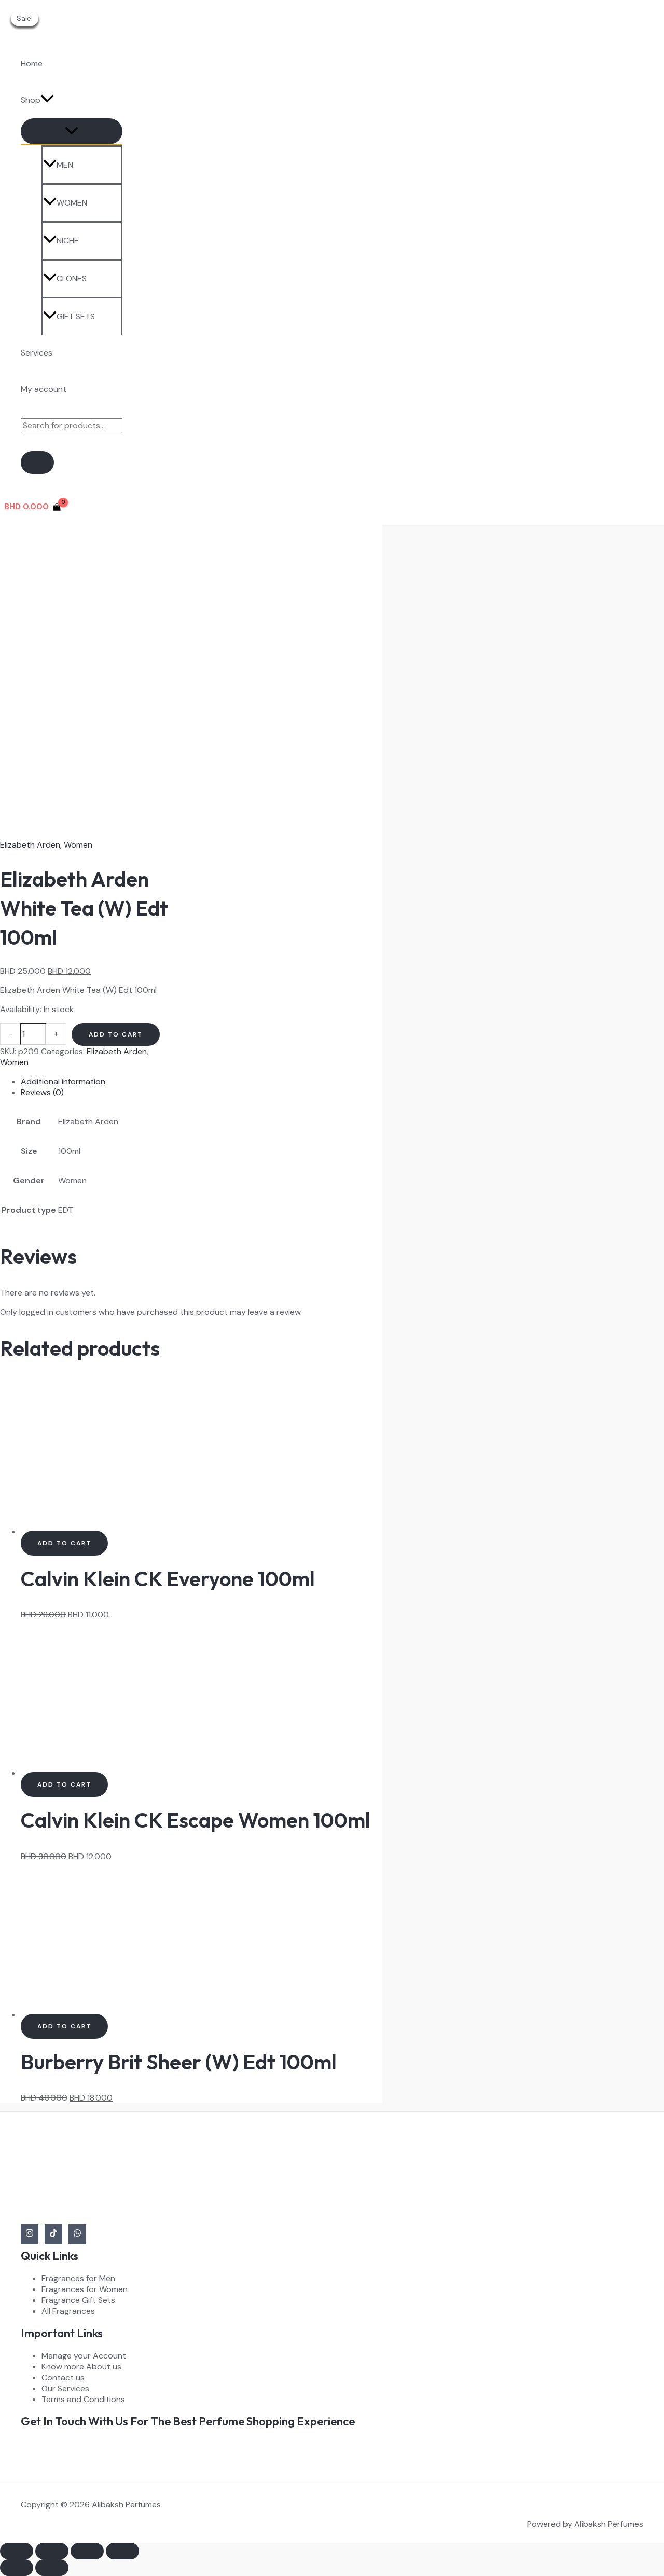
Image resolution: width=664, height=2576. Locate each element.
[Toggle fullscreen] (52, 2551)
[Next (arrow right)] (52, 2568)
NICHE (68, 241)
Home (32, 64)
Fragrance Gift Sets (78, 2300)
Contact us (63, 2377)
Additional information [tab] (63, 1081)
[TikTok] (53, 2234)
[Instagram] (30, 2234)
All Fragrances (68, 2311)
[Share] (87, 2551)
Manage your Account (84, 2356)
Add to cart (116, 1034)
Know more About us (81, 2367)
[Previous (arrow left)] (17, 2568)
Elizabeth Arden (30, 845)
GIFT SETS (76, 316)
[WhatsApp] (77, 2234)
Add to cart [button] (64, 1543)
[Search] (37, 462)
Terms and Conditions (83, 2399)
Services (37, 353)
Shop (31, 100)
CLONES (72, 278)
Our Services (65, 2388)
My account (44, 389)
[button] (47, 100)
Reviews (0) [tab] (42, 1092)
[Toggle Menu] (72, 131)
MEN (65, 165)
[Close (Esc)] (122, 2551)
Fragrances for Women (85, 2289)
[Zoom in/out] (17, 2551)
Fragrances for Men (78, 2278)
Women (78, 845)
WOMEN (72, 203)
